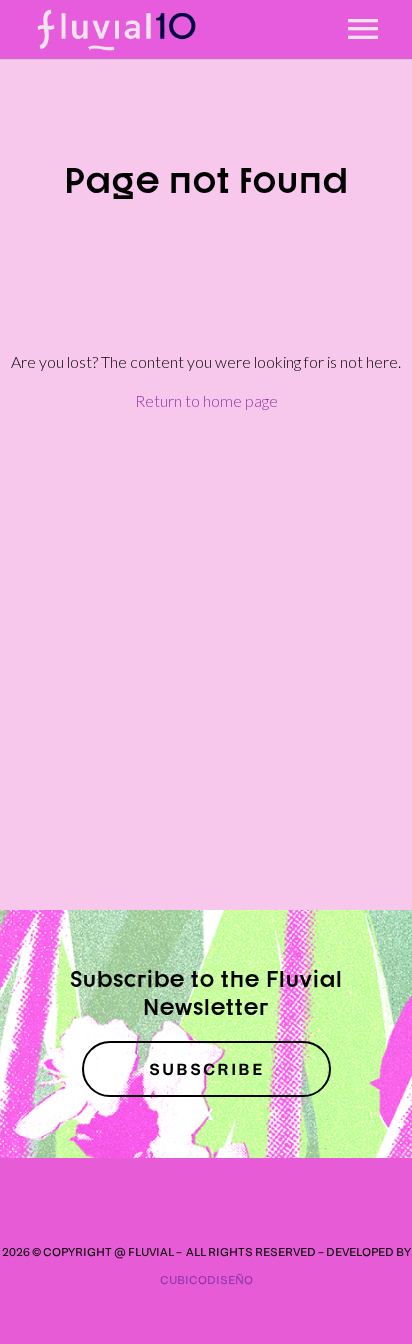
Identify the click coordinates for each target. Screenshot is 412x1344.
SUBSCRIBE (206, 1069)
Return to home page (206, 400)
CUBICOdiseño (206, 1279)
